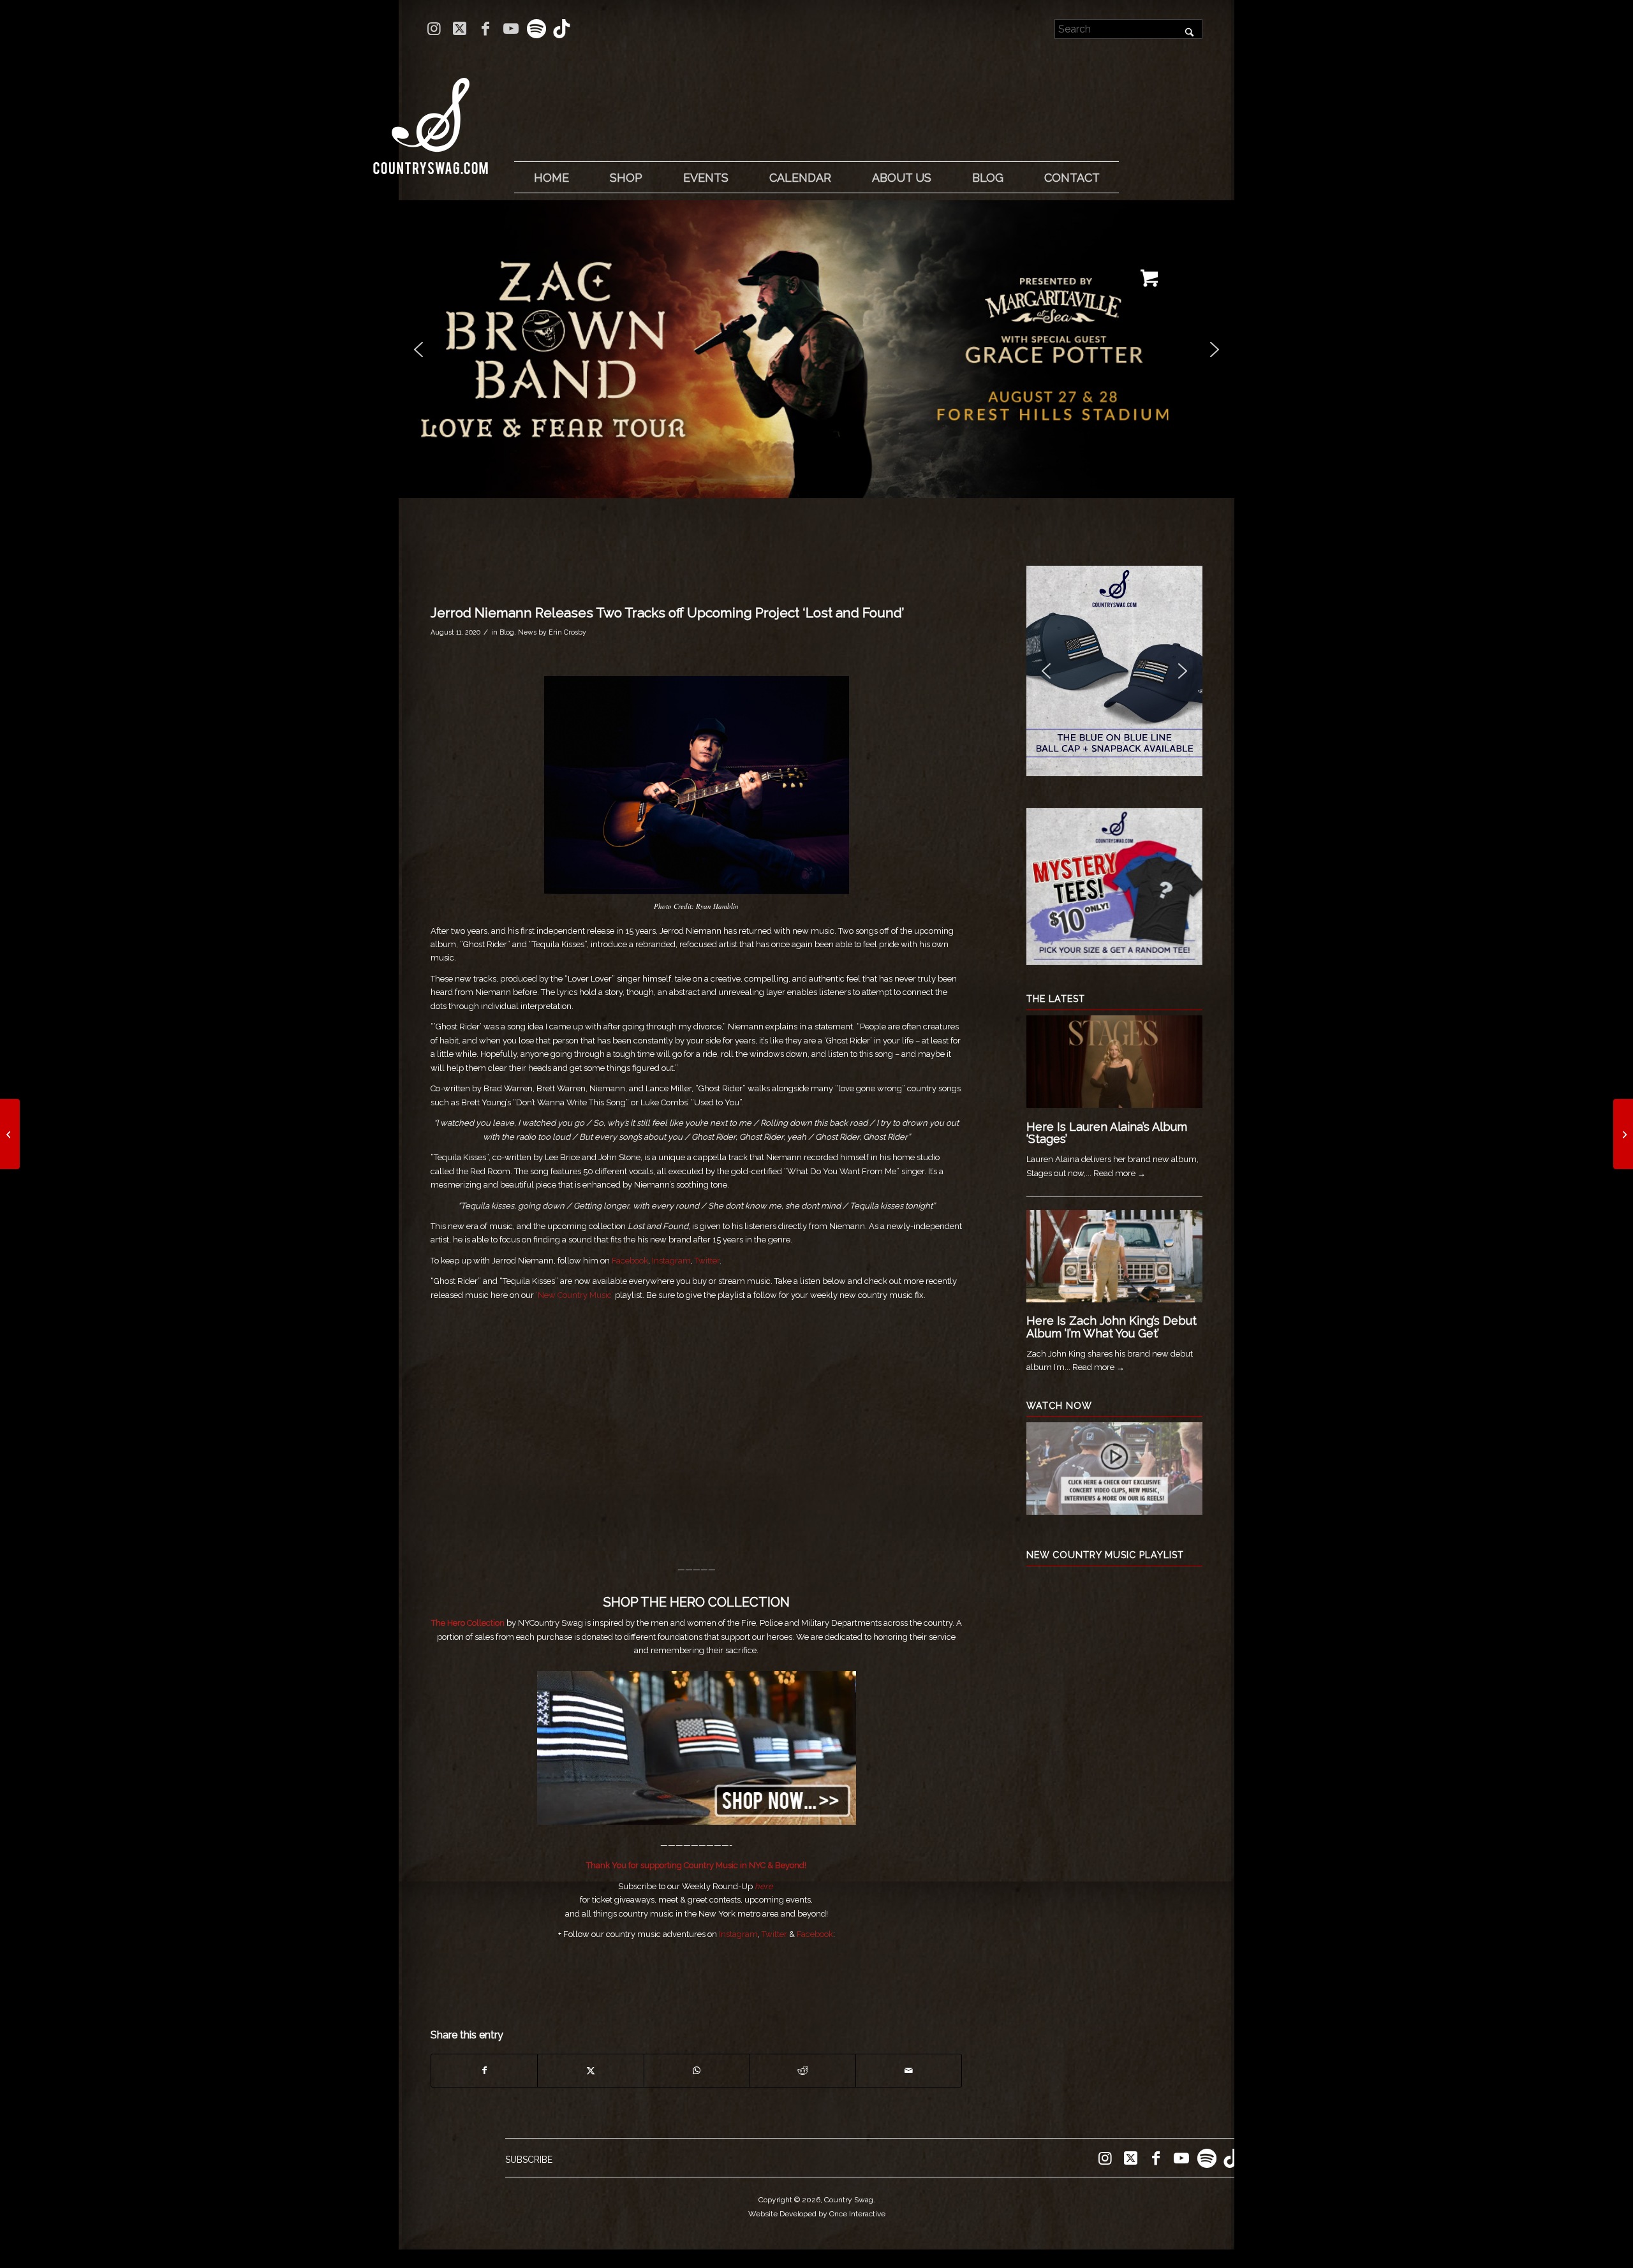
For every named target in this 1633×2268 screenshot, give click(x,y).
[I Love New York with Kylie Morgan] (10, 1134)
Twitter (707, 1261)
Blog (507, 632)
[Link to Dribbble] (562, 29)
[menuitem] (551, 178)
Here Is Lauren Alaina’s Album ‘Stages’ (1107, 1133)
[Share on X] (590, 2071)
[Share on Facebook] (484, 2071)
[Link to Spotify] (536, 29)
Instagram (671, 1261)
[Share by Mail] (909, 2071)
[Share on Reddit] (803, 2071)
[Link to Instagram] (434, 29)
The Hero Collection (468, 1623)
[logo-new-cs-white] (431, 116)
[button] (816, 349)
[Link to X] (460, 29)
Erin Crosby (567, 632)
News (527, 632)
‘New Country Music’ (573, 1295)
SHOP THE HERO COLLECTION (697, 1602)
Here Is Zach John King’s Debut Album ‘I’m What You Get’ (1112, 1327)
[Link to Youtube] (511, 29)
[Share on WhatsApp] (697, 2071)
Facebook (630, 1261)
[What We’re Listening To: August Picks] (1623, 1134)
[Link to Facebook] (485, 29)
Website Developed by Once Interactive (817, 2214)
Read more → (1119, 1173)
